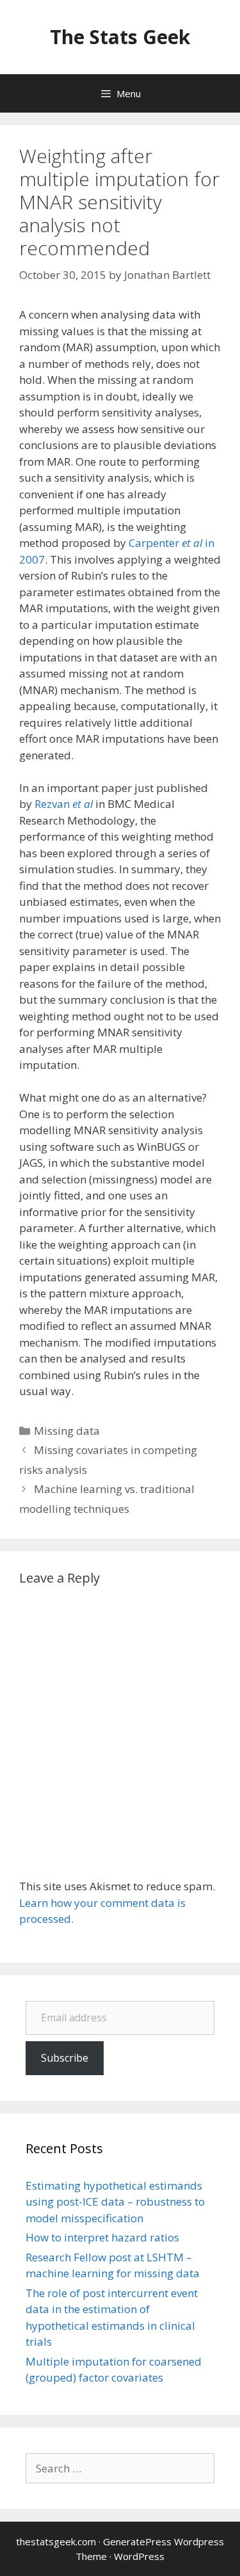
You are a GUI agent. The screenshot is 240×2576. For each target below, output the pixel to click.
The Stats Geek (120, 37)
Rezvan (64, 804)
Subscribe (65, 2058)
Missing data (67, 1431)
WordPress (139, 2556)
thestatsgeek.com (56, 2541)
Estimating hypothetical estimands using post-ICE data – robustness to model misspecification (115, 2202)
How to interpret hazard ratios (102, 2237)
